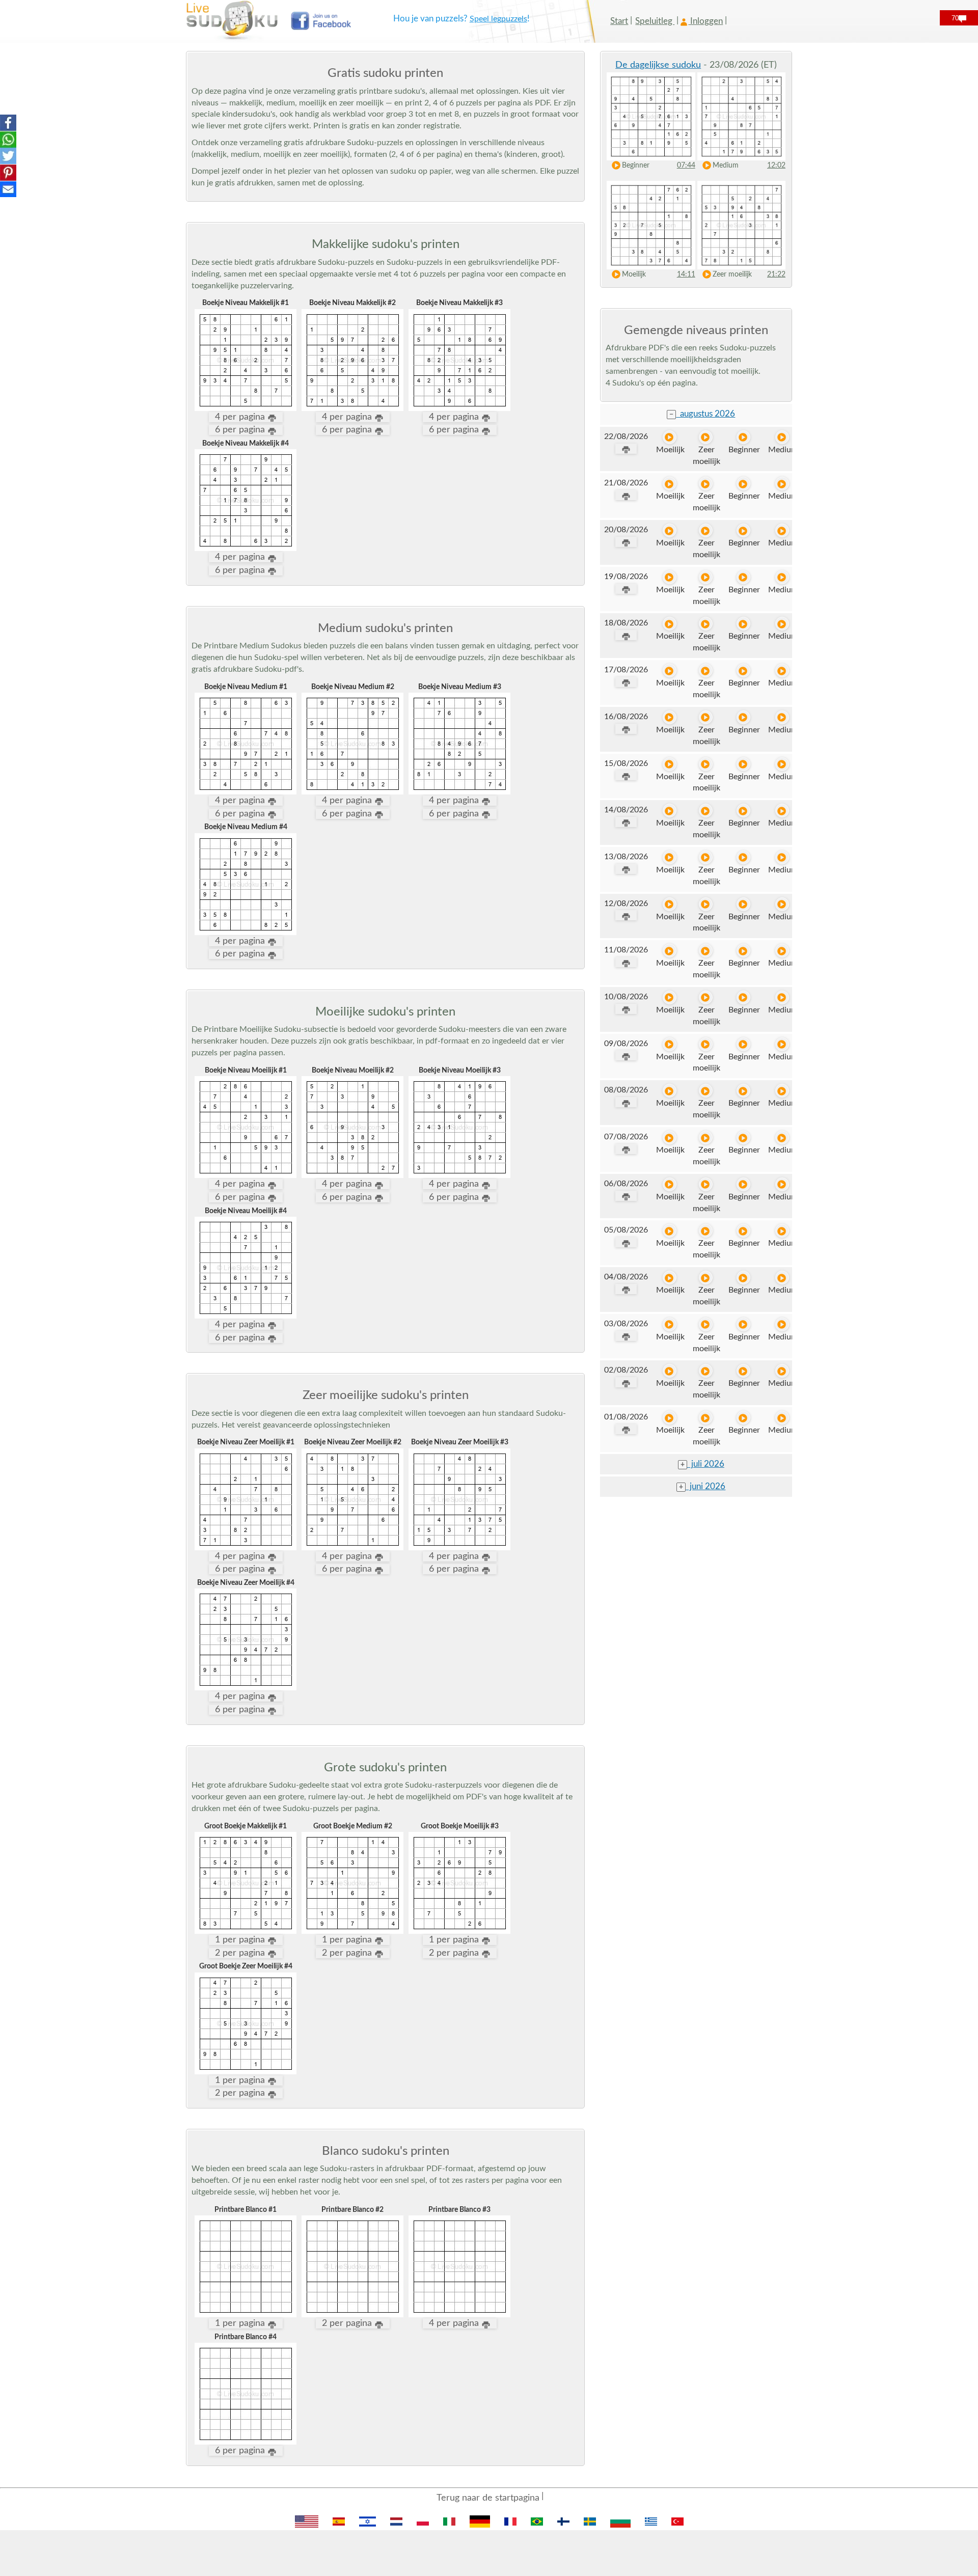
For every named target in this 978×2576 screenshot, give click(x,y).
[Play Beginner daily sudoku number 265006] (743, 1138)
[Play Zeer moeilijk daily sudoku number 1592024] (706, 437)
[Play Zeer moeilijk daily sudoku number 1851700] (706, 997)
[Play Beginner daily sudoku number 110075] (743, 530)
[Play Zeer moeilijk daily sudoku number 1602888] (706, 1138)
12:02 (776, 166)
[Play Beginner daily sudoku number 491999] (743, 904)
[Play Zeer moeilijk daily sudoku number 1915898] (706, 811)
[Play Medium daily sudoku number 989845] (782, 1184)
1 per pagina (241, 1940)
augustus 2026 (702, 414)
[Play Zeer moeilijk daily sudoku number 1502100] (706, 1044)
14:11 (686, 275)
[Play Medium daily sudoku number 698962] (782, 1371)
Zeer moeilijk (732, 275)
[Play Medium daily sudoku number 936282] (782, 904)
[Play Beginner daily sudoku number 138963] (743, 857)
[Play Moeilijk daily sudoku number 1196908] (670, 484)
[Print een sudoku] (626, 449)
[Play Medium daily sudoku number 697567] (782, 951)
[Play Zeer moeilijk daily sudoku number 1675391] (706, 1324)
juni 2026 (702, 1486)
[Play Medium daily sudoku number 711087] (782, 1091)
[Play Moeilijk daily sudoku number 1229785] (670, 951)
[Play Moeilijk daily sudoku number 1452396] (670, 670)
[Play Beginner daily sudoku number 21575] (743, 670)
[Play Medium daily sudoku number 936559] (782, 670)
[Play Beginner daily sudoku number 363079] (743, 1231)
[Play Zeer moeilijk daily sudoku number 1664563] (706, 1278)
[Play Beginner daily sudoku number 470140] (743, 717)
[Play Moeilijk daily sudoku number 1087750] (670, 1091)
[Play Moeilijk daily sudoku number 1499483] (670, 811)
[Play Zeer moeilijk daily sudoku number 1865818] (706, 530)
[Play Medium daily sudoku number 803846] (782, 717)
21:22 (776, 275)
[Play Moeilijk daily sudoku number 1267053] (670, 577)
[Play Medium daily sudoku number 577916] (782, 1044)
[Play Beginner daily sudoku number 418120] (743, 484)
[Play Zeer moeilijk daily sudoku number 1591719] (706, 1091)
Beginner (636, 166)
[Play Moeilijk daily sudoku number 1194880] (670, 624)
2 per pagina (241, 1953)
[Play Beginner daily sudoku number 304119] (743, 1184)
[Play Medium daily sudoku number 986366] (782, 1418)
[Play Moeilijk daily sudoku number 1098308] (670, 1138)
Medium (726, 166)
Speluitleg (655, 21)
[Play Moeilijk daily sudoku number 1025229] (670, 437)
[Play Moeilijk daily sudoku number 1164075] (670, 1278)
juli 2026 (702, 1464)
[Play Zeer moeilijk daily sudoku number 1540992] (706, 1418)
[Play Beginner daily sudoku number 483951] (743, 1324)
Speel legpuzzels (498, 19)
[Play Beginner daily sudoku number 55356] (743, 1091)
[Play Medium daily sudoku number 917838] (782, 1278)
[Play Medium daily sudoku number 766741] (782, 437)
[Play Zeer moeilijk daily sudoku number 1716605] (706, 951)
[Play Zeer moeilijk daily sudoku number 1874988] (706, 764)
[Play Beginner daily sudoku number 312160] (743, 577)
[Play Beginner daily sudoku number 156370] (743, 1044)
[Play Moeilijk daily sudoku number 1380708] (670, 1184)
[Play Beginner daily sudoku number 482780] (743, 951)
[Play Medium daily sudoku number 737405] (782, 484)
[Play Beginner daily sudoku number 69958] (743, 1418)
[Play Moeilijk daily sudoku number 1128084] (670, 1231)
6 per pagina (241, 430)
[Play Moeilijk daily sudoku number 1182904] (670, 717)
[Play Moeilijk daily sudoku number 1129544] (670, 997)
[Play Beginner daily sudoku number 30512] (743, 764)
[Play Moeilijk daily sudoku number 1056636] (670, 1044)
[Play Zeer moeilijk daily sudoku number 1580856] (706, 717)
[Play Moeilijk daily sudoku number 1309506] (670, 530)
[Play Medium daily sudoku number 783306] (782, 811)
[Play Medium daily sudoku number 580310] (782, 1324)
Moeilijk (634, 275)
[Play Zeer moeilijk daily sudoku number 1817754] (706, 670)
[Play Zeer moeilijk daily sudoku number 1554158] (706, 1184)
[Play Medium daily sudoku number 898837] (782, 624)
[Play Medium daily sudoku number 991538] (782, 764)
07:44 (686, 166)
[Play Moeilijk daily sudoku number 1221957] (670, 1324)
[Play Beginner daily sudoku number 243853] (743, 437)
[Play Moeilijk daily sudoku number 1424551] (670, 904)
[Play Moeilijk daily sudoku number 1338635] (670, 1418)
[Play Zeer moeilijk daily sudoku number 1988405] (706, 857)
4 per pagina (241, 417)
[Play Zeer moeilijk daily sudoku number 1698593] (706, 624)
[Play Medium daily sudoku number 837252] (782, 997)
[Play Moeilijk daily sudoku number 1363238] (670, 764)
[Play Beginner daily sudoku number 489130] (743, 811)
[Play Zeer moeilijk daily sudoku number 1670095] (706, 1371)
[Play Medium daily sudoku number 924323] (782, 577)
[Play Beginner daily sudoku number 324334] (743, 1371)
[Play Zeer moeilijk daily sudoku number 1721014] (706, 484)
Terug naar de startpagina (488, 2498)
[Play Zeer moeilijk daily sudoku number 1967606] (706, 1231)
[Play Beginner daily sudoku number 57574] (743, 997)
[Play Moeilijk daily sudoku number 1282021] (670, 1371)
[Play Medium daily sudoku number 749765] (782, 1138)
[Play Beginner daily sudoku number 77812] (743, 1278)
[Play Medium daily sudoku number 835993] (782, 1231)
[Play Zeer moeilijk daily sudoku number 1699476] (706, 904)
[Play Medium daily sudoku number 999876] (782, 530)
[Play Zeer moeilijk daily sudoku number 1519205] (706, 577)
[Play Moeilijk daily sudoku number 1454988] (670, 857)
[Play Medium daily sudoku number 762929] (782, 857)
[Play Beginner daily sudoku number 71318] (743, 624)
